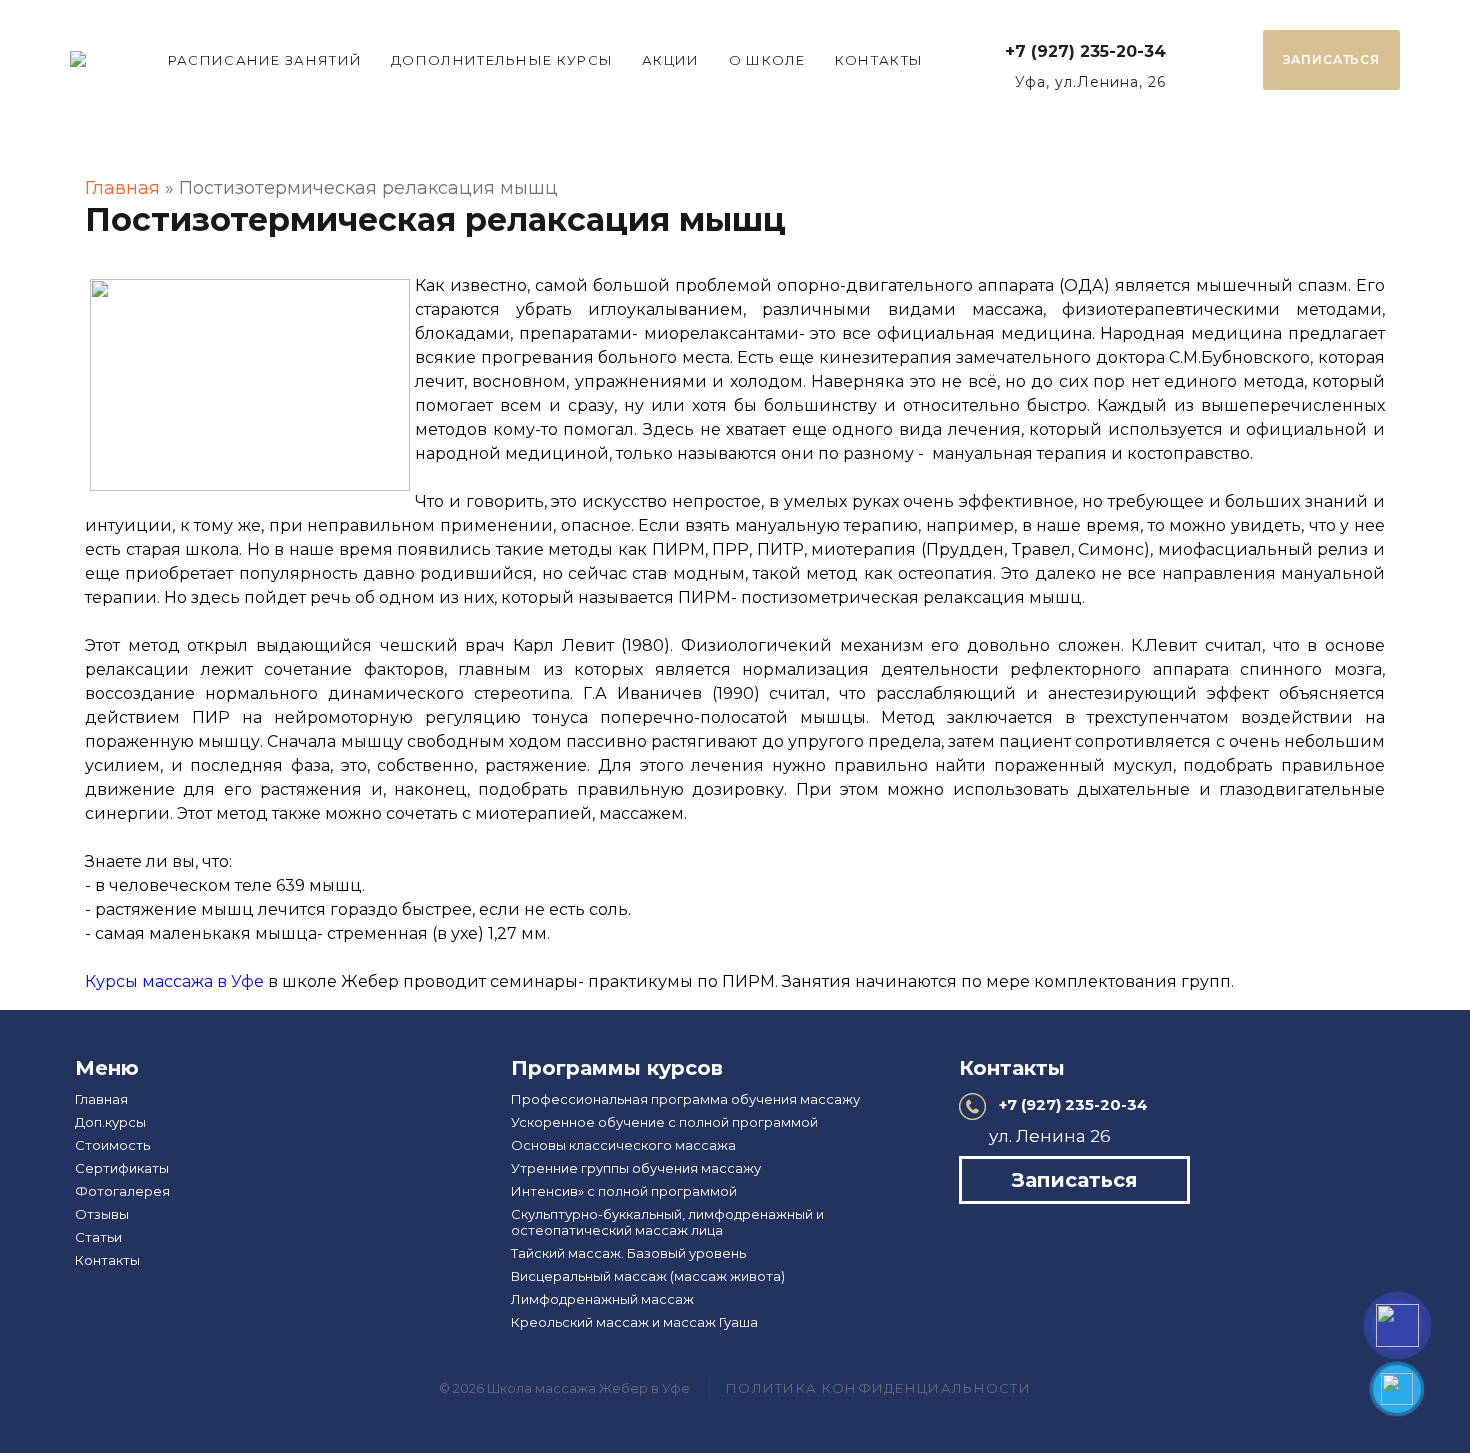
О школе (767, 60)
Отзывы (102, 1214)
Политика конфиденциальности (878, 1388)
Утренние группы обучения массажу (636, 1168)
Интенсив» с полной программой (624, 1191)
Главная (122, 188)
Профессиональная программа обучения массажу (685, 1099)
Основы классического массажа (623, 1145)
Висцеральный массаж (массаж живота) (648, 1276)
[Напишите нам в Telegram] (1397, 1389)
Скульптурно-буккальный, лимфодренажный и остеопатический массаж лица (667, 1222)
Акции (671, 60)
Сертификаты (122, 1168)
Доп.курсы (110, 1122)
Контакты (879, 60)
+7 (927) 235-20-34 (1085, 51)
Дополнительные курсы (502, 60)
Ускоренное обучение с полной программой (664, 1122)
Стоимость (112, 1145)
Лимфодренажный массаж (602, 1299)
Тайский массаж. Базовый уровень (628, 1253)
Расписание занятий (265, 60)
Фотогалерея (122, 1191)
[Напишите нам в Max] (1397, 1325)
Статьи (98, 1237)
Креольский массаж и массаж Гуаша (634, 1322)
